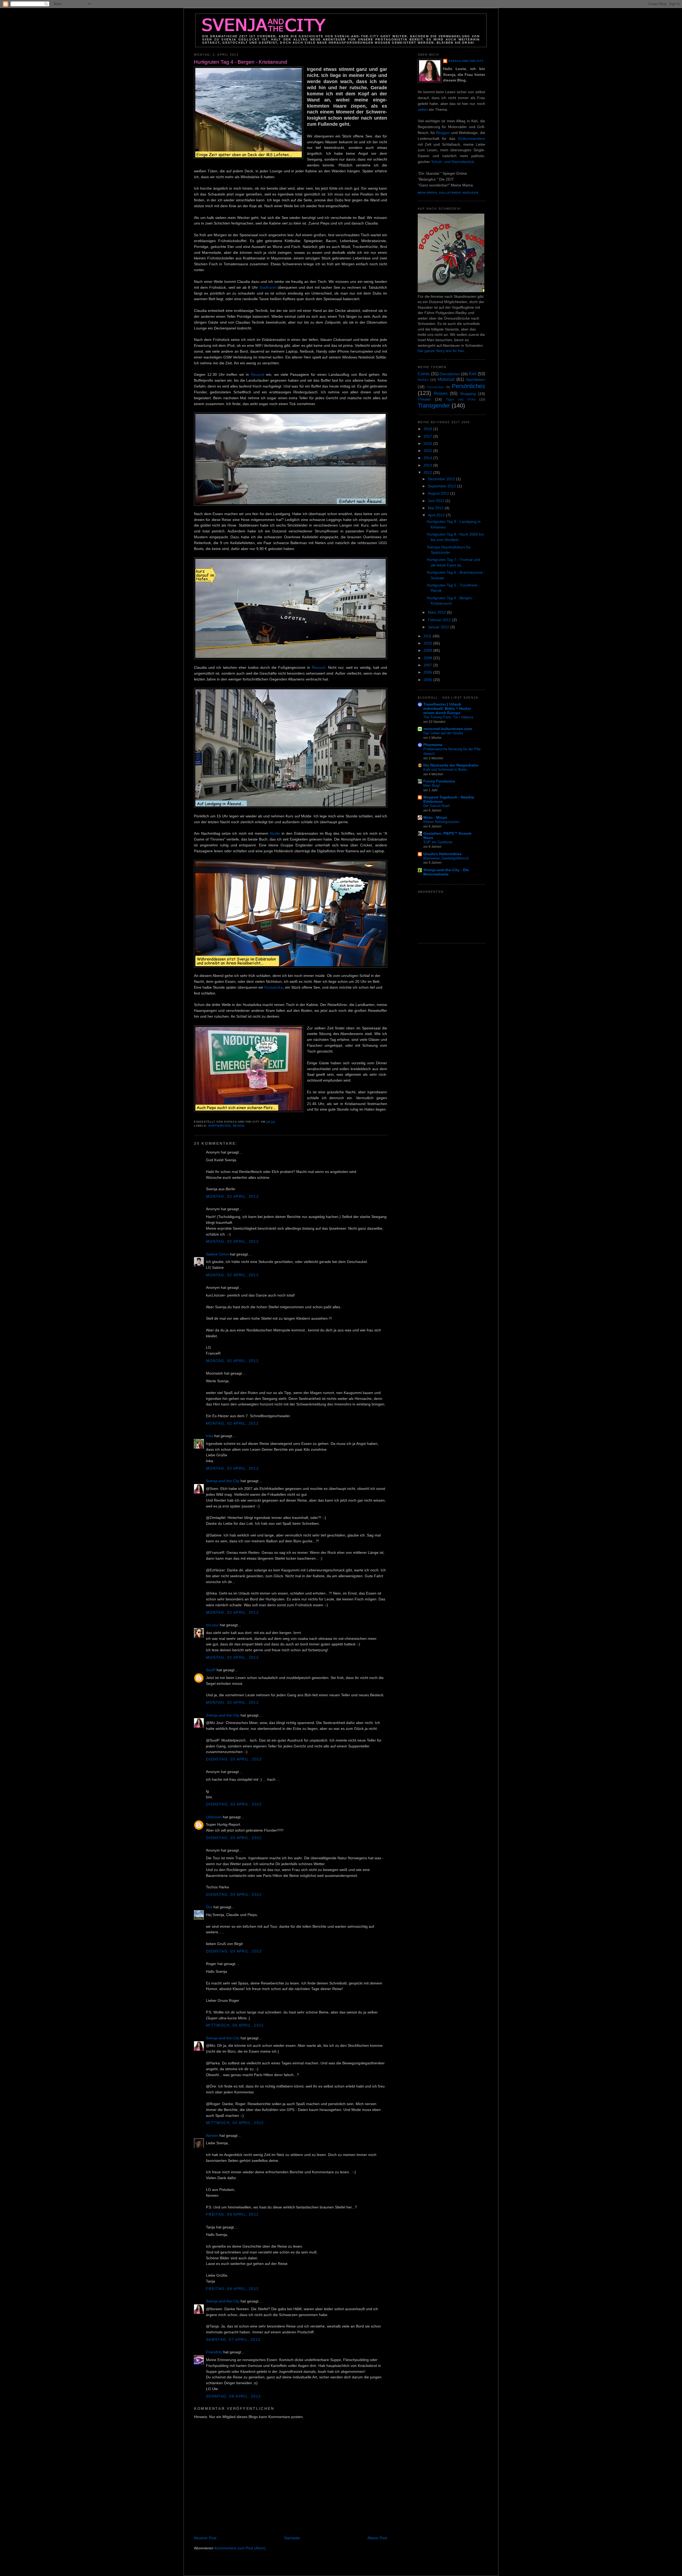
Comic (424, 374)
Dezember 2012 (442, 479)
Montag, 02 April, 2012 (232, 1197)
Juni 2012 (437, 501)
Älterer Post (377, 2538)
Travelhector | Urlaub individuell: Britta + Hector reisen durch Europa (447, 709)
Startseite (292, 2538)
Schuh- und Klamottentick (453, 162)
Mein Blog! (432, 786)
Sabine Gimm (217, 1254)
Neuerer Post (205, 2538)
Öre (209, 1907)
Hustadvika (274, 987)
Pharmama (433, 745)
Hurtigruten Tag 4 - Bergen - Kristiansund (241, 62)
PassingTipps (436, 387)
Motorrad (446, 379)
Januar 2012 (439, 627)
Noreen (212, 2136)
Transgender (434, 405)
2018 (428, 429)
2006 (428, 672)
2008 (428, 658)
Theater (424, 399)
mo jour (212, 1625)
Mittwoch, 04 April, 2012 (235, 2025)
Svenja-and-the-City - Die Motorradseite (446, 872)
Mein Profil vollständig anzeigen (448, 193)
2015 (428, 451)
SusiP (211, 1670)
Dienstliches (450, 374)
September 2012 (443, 486)
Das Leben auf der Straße (443, 733)
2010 (428, 643)
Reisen (239, 1126)
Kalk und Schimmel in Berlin (445, 770)
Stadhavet (268, 288)
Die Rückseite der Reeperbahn (451, 765)
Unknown (214, 1817)
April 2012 (437, 515)
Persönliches (468, 386)
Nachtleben (476, 380)
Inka (210, 1436)
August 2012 (439, 493)
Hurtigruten (219, 1126)
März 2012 (437, 612)
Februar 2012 (440, 620)
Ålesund (257, 375)
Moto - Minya (435, 818)
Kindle (275, 833)
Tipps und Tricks (461, 400)
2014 (428, 458)
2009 (428, 651)
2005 (428, 680)
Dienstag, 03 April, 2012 (234, 1759)
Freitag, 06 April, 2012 (232, 2214)
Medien (423, 380)
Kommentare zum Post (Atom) (240, 2548)
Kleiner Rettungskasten (441, 822)
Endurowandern (472, 139)
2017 (428, 436)
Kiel (473, 374)
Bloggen (443, 133)
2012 (428, 473)
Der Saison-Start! (437, 806)
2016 (428, 444)
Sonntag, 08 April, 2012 (233, 2396)
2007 (428, 665)
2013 (428, 465)
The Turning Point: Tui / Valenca (448, 717)
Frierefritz (214, 2352)
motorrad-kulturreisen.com (448, 729)
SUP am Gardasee (438, 842)
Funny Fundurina (439, 781)
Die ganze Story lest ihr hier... (443, 351)
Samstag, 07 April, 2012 (233, 2340)
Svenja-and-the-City (223, 1481)
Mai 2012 (436, 508)
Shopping (468, 394)
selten (423, 110)
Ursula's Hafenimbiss (443, 854)
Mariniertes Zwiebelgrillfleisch (446, 858)
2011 (428, 636)
